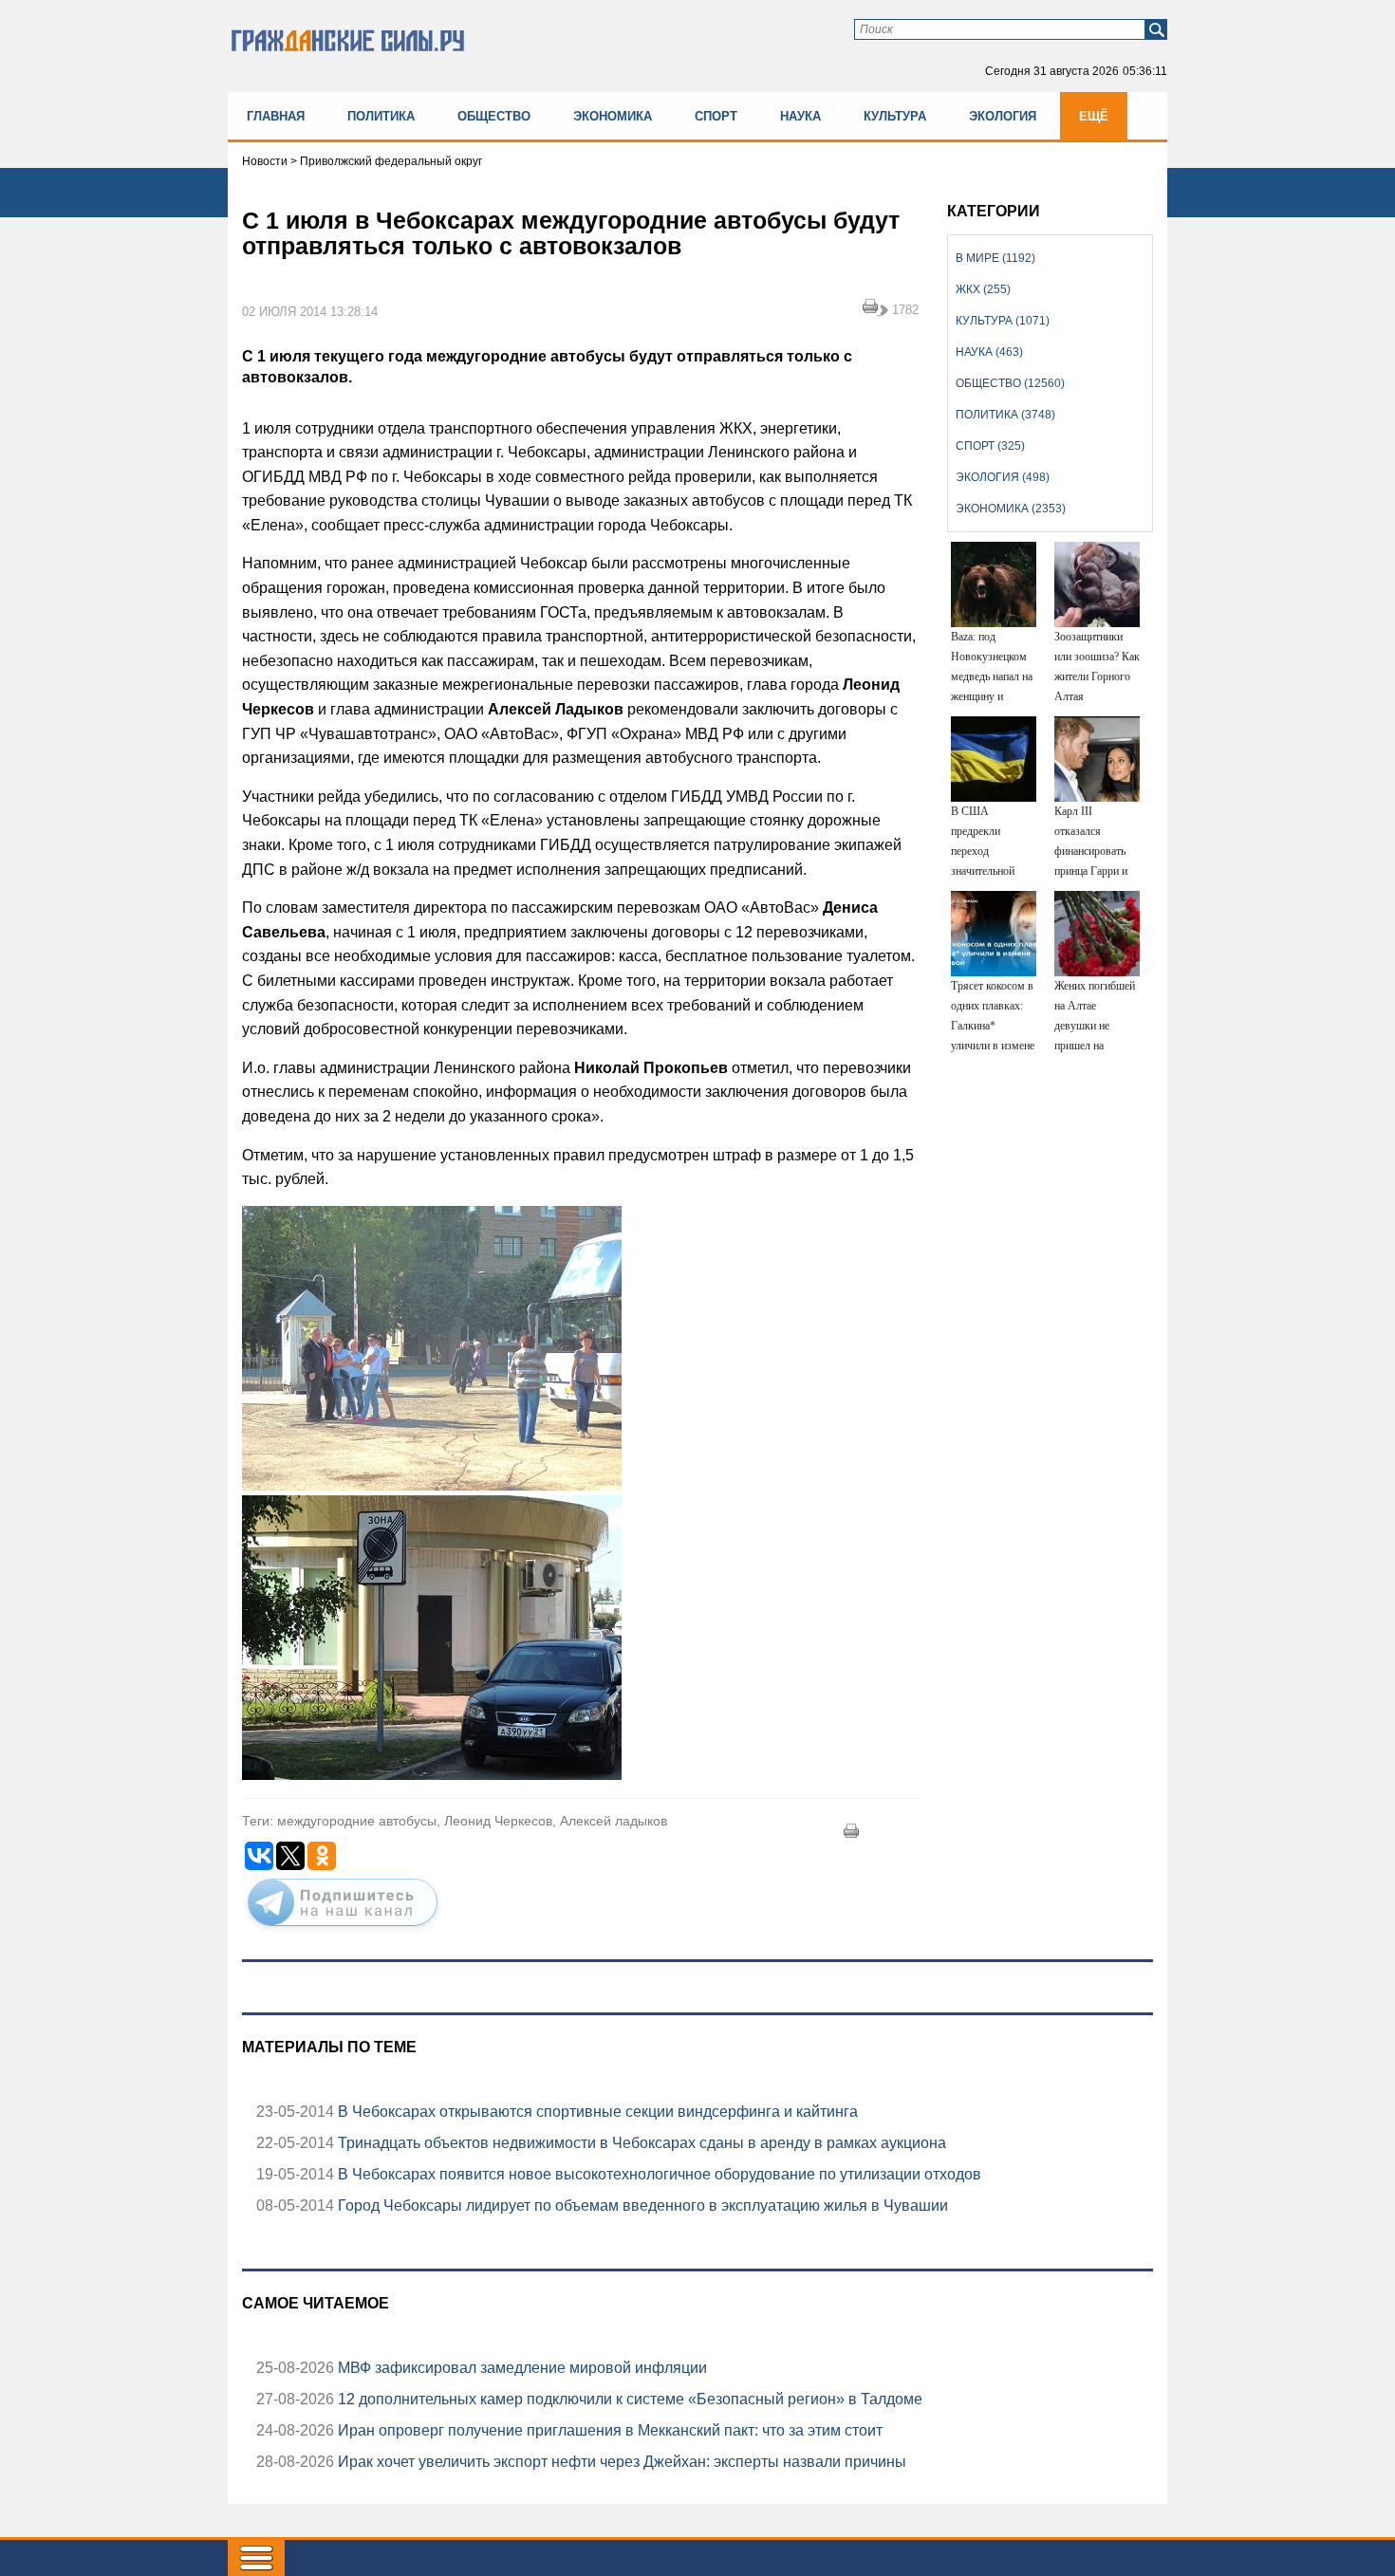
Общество (494, 116)
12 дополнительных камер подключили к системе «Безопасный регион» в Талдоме (628, 2399)
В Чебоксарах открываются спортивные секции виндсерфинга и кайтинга (596, 2112)
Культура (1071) (1003, 321)
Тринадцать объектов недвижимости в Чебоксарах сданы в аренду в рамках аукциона (640, 2143)
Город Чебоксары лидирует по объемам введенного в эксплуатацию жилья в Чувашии (641, 2205)
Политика (381, 116)
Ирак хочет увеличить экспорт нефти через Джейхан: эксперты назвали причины (620, 2462)
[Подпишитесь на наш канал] (343, 1930)
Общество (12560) (1010, 383)
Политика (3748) (1005, 415)
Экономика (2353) (1011, 509)
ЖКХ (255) (983, 289)
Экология (1003, 116)
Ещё (1094, 116)
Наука (800, 116)
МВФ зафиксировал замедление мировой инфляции (521, 2368)
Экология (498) (1003, 477)
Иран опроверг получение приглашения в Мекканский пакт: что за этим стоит (608, 2430)
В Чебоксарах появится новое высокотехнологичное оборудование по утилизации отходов (658, 2174)
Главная (276, 116)
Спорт (716, 116)
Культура (895, 116)
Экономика (613, 116)
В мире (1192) (995, 258)
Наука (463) (989, 352)
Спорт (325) (990, 446)
